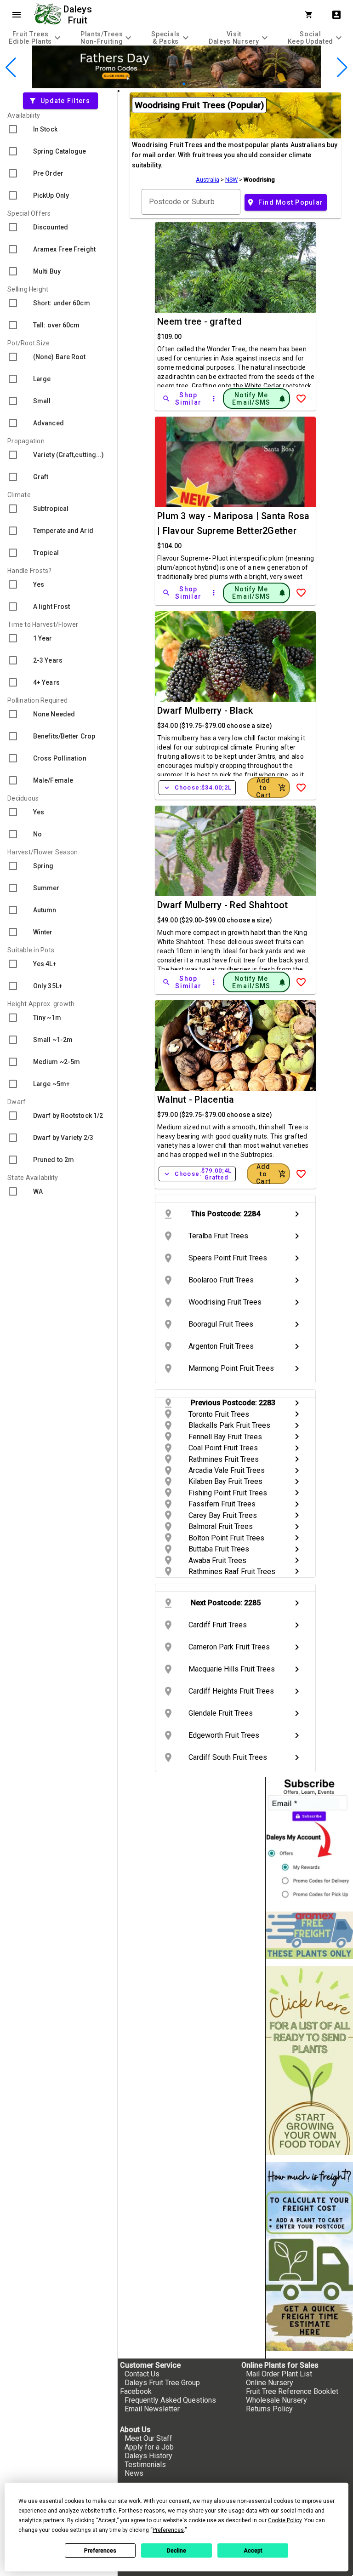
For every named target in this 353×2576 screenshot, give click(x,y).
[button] (162, 83)
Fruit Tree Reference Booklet (292, 2391)
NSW (231, 180)
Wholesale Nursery (276, 2400)
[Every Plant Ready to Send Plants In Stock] (309, 2061)
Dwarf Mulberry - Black (205, 710)
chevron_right (297, 1214)
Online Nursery (270, 2383)
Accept (253, 2551)
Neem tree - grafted (199, 321)
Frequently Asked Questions (170, 2400)
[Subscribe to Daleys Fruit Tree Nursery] (309, 1840)
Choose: (197, 788)
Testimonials (145, 2464)
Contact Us (142, 2374)
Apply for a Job (149, 2447)
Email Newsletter (152, 2409)
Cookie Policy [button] (285, 2520)
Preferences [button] (168, 2530)
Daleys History (148, 2456)
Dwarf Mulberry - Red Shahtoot (222, 905)
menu (17, 15)
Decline (176, 2551)
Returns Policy (269, 2409)
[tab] (36, 37)
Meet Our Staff (148, 2438)
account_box (336, 15)
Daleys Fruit (79, 15)
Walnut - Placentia (196, 1099)
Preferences (100, 2551)
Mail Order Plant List (279, 2374)
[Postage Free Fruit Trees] (309, 1935)
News (134, 2473)
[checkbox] (59, 129)
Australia (208, 180)
